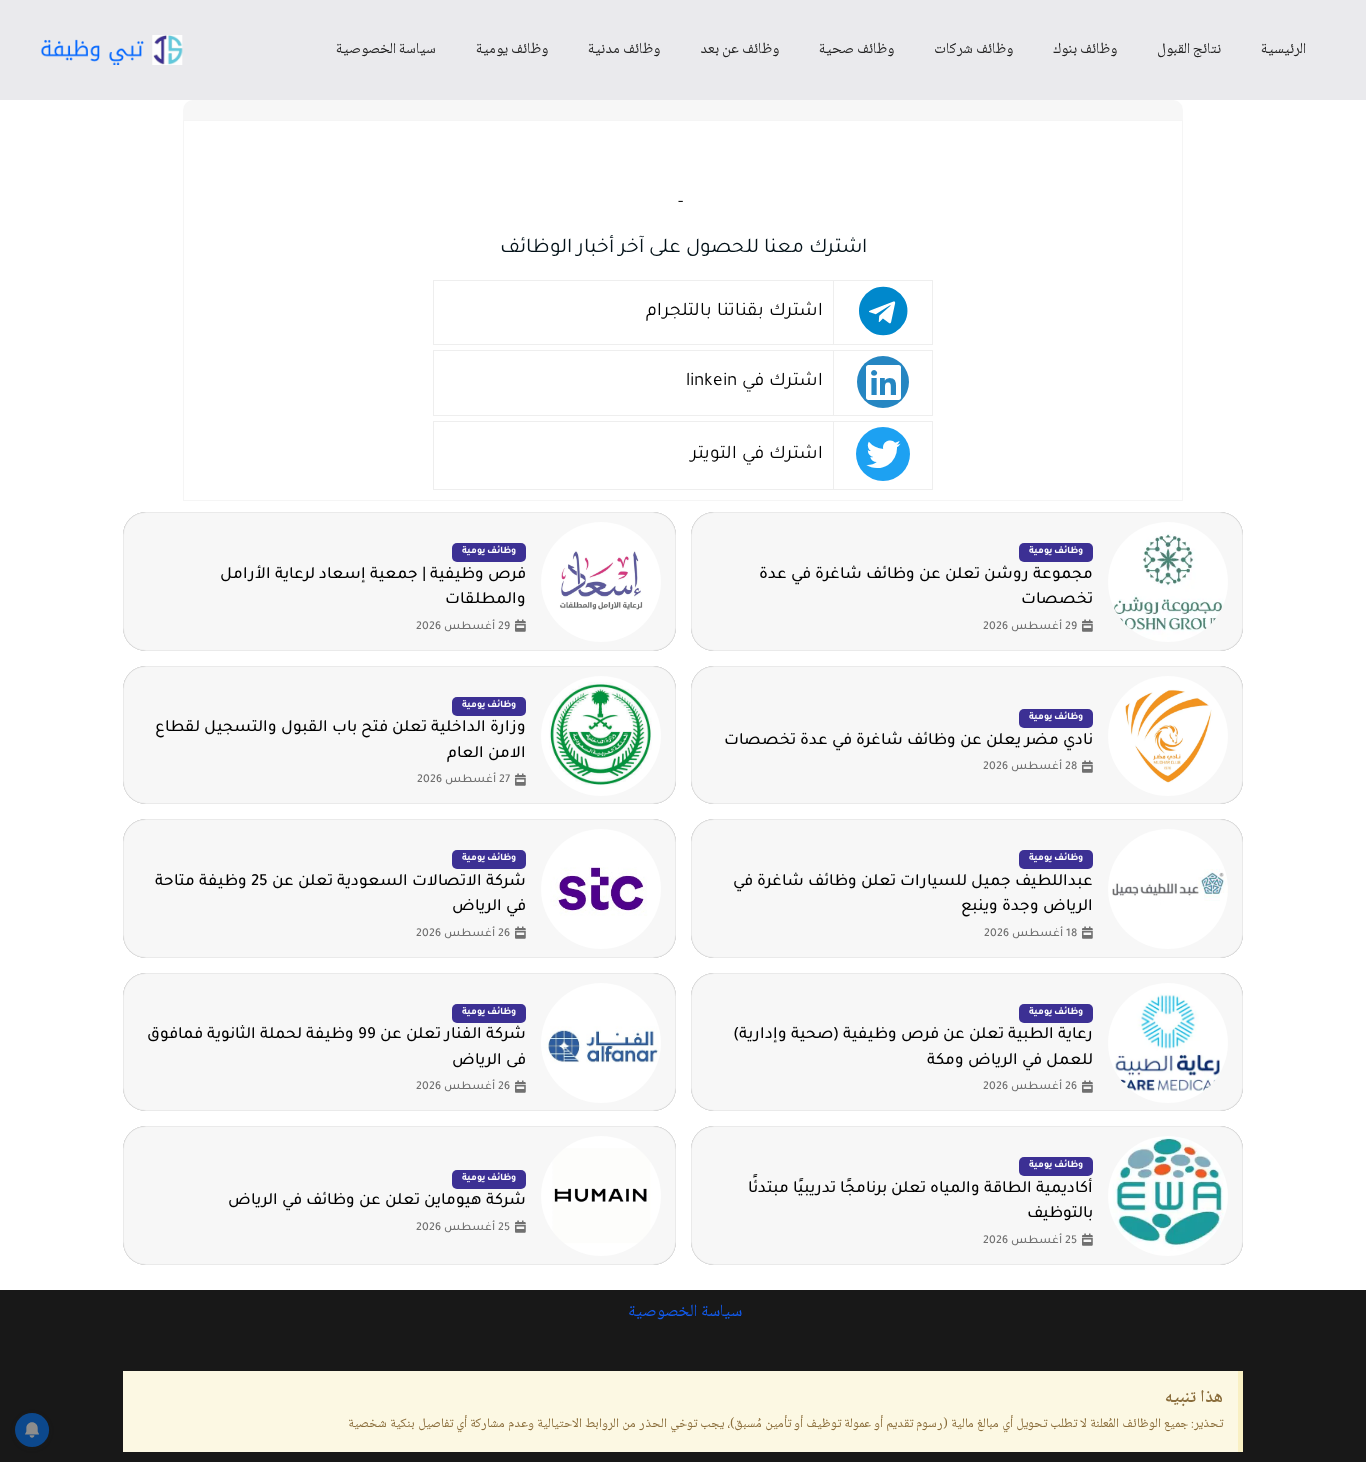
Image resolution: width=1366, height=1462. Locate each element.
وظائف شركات (973, 50)
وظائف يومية (512, 50)
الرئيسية (1283, 50)
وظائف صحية (856, 50)
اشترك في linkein (754, 382)
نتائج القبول (1189, 50)
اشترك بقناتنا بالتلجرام (734, 312)
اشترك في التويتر (757, 455)
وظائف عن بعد (739, 50)
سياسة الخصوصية (386, 50)
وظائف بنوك (1085, 50)
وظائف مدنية (624, 50)
